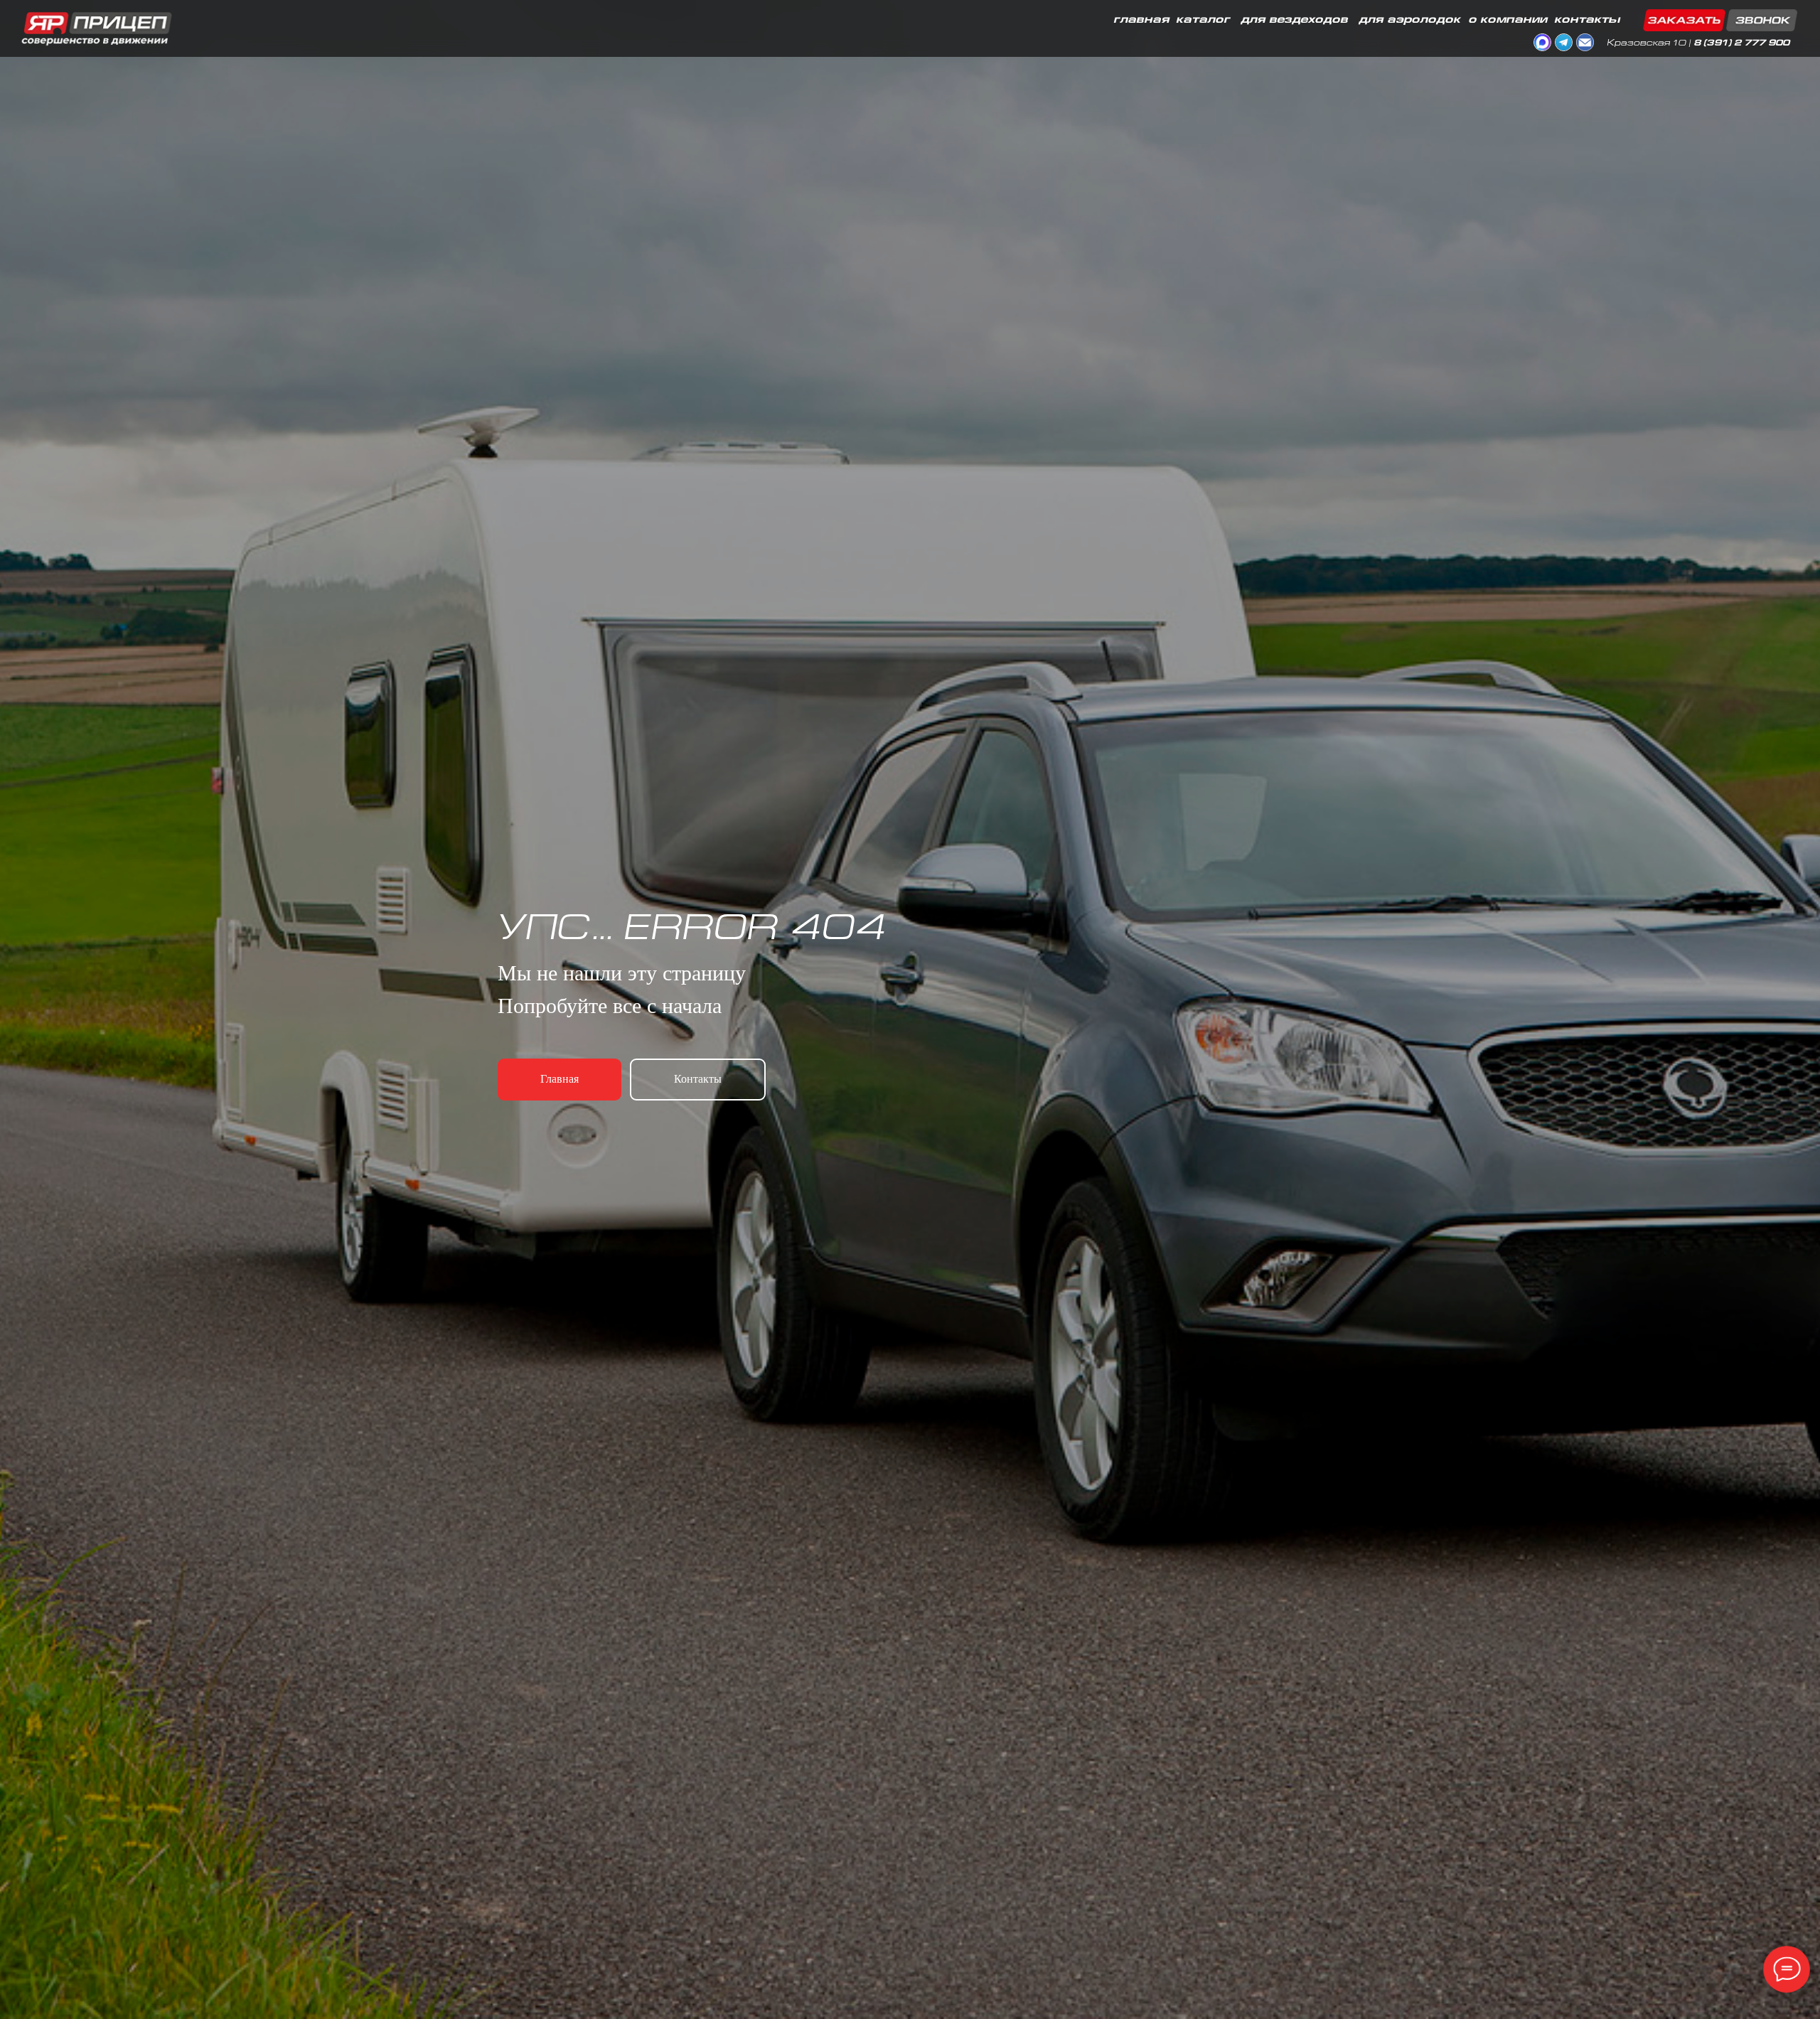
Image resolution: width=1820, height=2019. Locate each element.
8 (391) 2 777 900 (1741, 44)
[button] (1720, 20)
